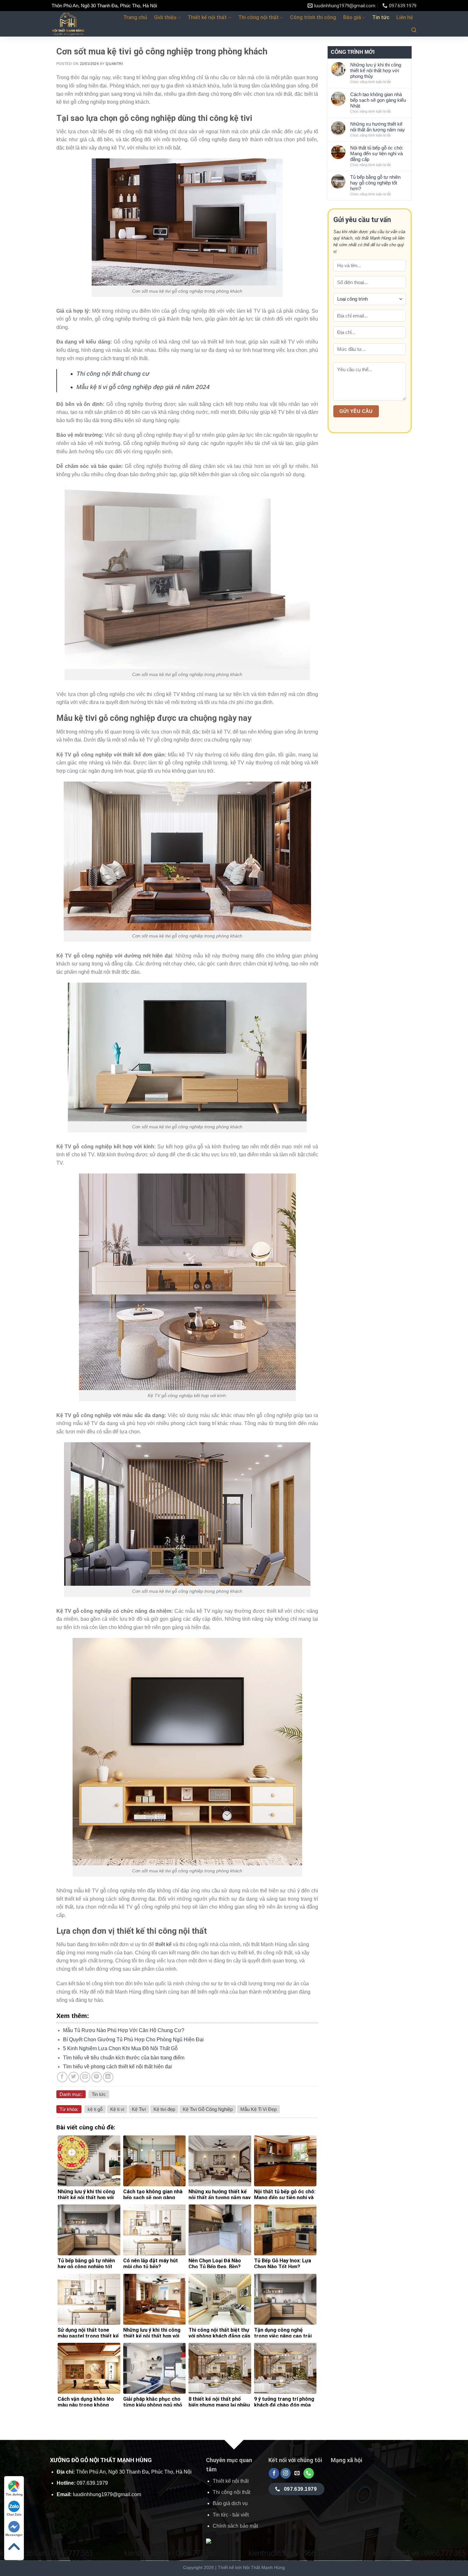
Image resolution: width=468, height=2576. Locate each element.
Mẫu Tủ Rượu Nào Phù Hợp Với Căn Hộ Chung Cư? (124, 2030)
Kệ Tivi (139, 2109)
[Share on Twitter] (74, 2077)
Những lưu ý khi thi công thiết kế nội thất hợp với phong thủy (376, 70)
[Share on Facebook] (62, 2077)
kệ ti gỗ (95, 2109)
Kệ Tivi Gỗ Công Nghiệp (208, 2109)
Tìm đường (14, 2494)
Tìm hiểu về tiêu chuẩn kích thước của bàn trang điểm (124, 2058)
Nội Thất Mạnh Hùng (264, 2567)
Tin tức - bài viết (231, 2515)
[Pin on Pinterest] (97, 2077)
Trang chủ (135, 17)
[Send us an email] (297, 2473)
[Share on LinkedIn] (108, 2077)
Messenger (14, 2535)
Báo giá (352, 17)
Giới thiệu (165, 17)
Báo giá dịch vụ (230, 2503)
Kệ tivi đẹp (164, 2109)
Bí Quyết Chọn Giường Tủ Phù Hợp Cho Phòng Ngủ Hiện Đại (133, 2040)
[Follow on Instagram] (286, 2473)
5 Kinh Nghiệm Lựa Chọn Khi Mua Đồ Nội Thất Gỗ (120, 2048)
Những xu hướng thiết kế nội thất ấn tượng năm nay (378, 127)
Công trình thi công (313, 17)
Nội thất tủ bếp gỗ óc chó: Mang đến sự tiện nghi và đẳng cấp (377, 153)
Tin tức (381, 17)
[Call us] (309, 2473)
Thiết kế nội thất (207, 17)
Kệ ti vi (117, 2109)
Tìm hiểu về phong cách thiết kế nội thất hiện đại (117, 2067)
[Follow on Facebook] (274, 2473)
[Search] (414, 30)
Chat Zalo (14, 2514)
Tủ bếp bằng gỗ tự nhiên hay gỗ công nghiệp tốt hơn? (375, 183)
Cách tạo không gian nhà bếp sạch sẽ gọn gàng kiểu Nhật (378, 100)
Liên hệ (405, 17)
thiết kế (163, 1944)
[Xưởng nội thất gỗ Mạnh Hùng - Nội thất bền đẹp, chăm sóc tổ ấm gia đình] (82, 24)
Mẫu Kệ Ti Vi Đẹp (259, 2109)
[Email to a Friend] (85, 2077)
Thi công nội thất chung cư (113, 374)
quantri (114, 64)
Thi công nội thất (259, 17)
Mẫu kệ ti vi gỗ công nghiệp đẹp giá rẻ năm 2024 (143, 387)
